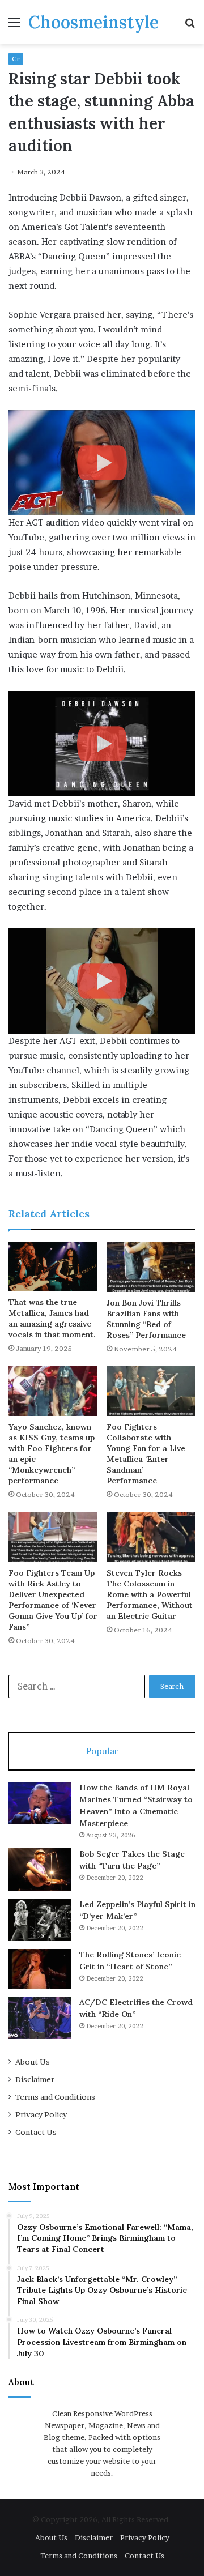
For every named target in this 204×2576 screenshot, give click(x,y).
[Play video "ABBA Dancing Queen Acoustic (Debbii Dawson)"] (102, 744)
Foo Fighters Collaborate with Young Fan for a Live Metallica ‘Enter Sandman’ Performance (146, 1454)
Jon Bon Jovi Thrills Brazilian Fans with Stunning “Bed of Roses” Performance (146, 1319)
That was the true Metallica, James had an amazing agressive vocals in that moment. (52, 1318)
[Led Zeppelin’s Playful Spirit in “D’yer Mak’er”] (40, 1920)
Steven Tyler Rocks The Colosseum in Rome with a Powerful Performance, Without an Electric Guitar (150, 1594)
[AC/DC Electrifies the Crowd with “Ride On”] (40, 2018)
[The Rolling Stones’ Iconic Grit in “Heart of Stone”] (40, 1969)
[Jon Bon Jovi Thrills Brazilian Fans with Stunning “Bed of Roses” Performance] (151, 1267)
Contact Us (36, 2132)
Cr (16, 59)
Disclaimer (35, 2079)
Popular (102, 1751)
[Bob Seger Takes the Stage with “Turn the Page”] (40, 1869)
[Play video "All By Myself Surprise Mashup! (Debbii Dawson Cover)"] (102, 981)
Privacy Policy (41, 2114)
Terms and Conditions (55, 2097)
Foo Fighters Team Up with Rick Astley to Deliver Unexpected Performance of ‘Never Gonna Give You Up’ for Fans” (53, 1600)
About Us (33, 2062)
